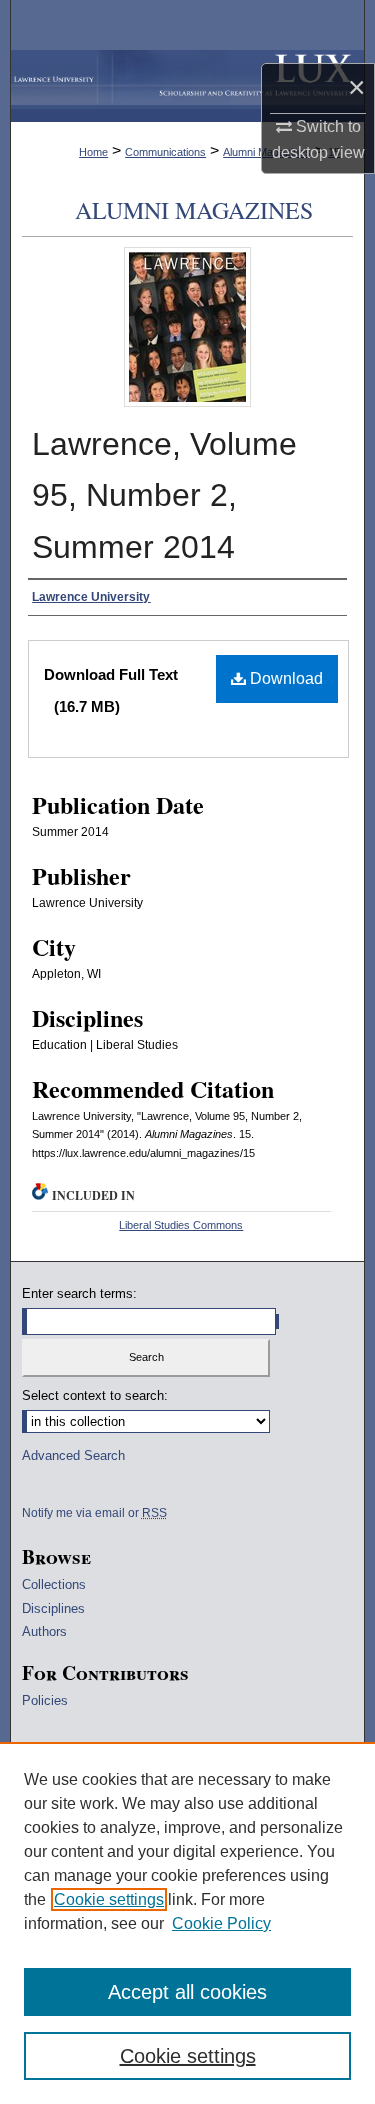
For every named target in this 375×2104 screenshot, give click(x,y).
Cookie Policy (221, 1923)
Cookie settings (109, 1899)
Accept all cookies (187, 1992)
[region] (187, 1923)
